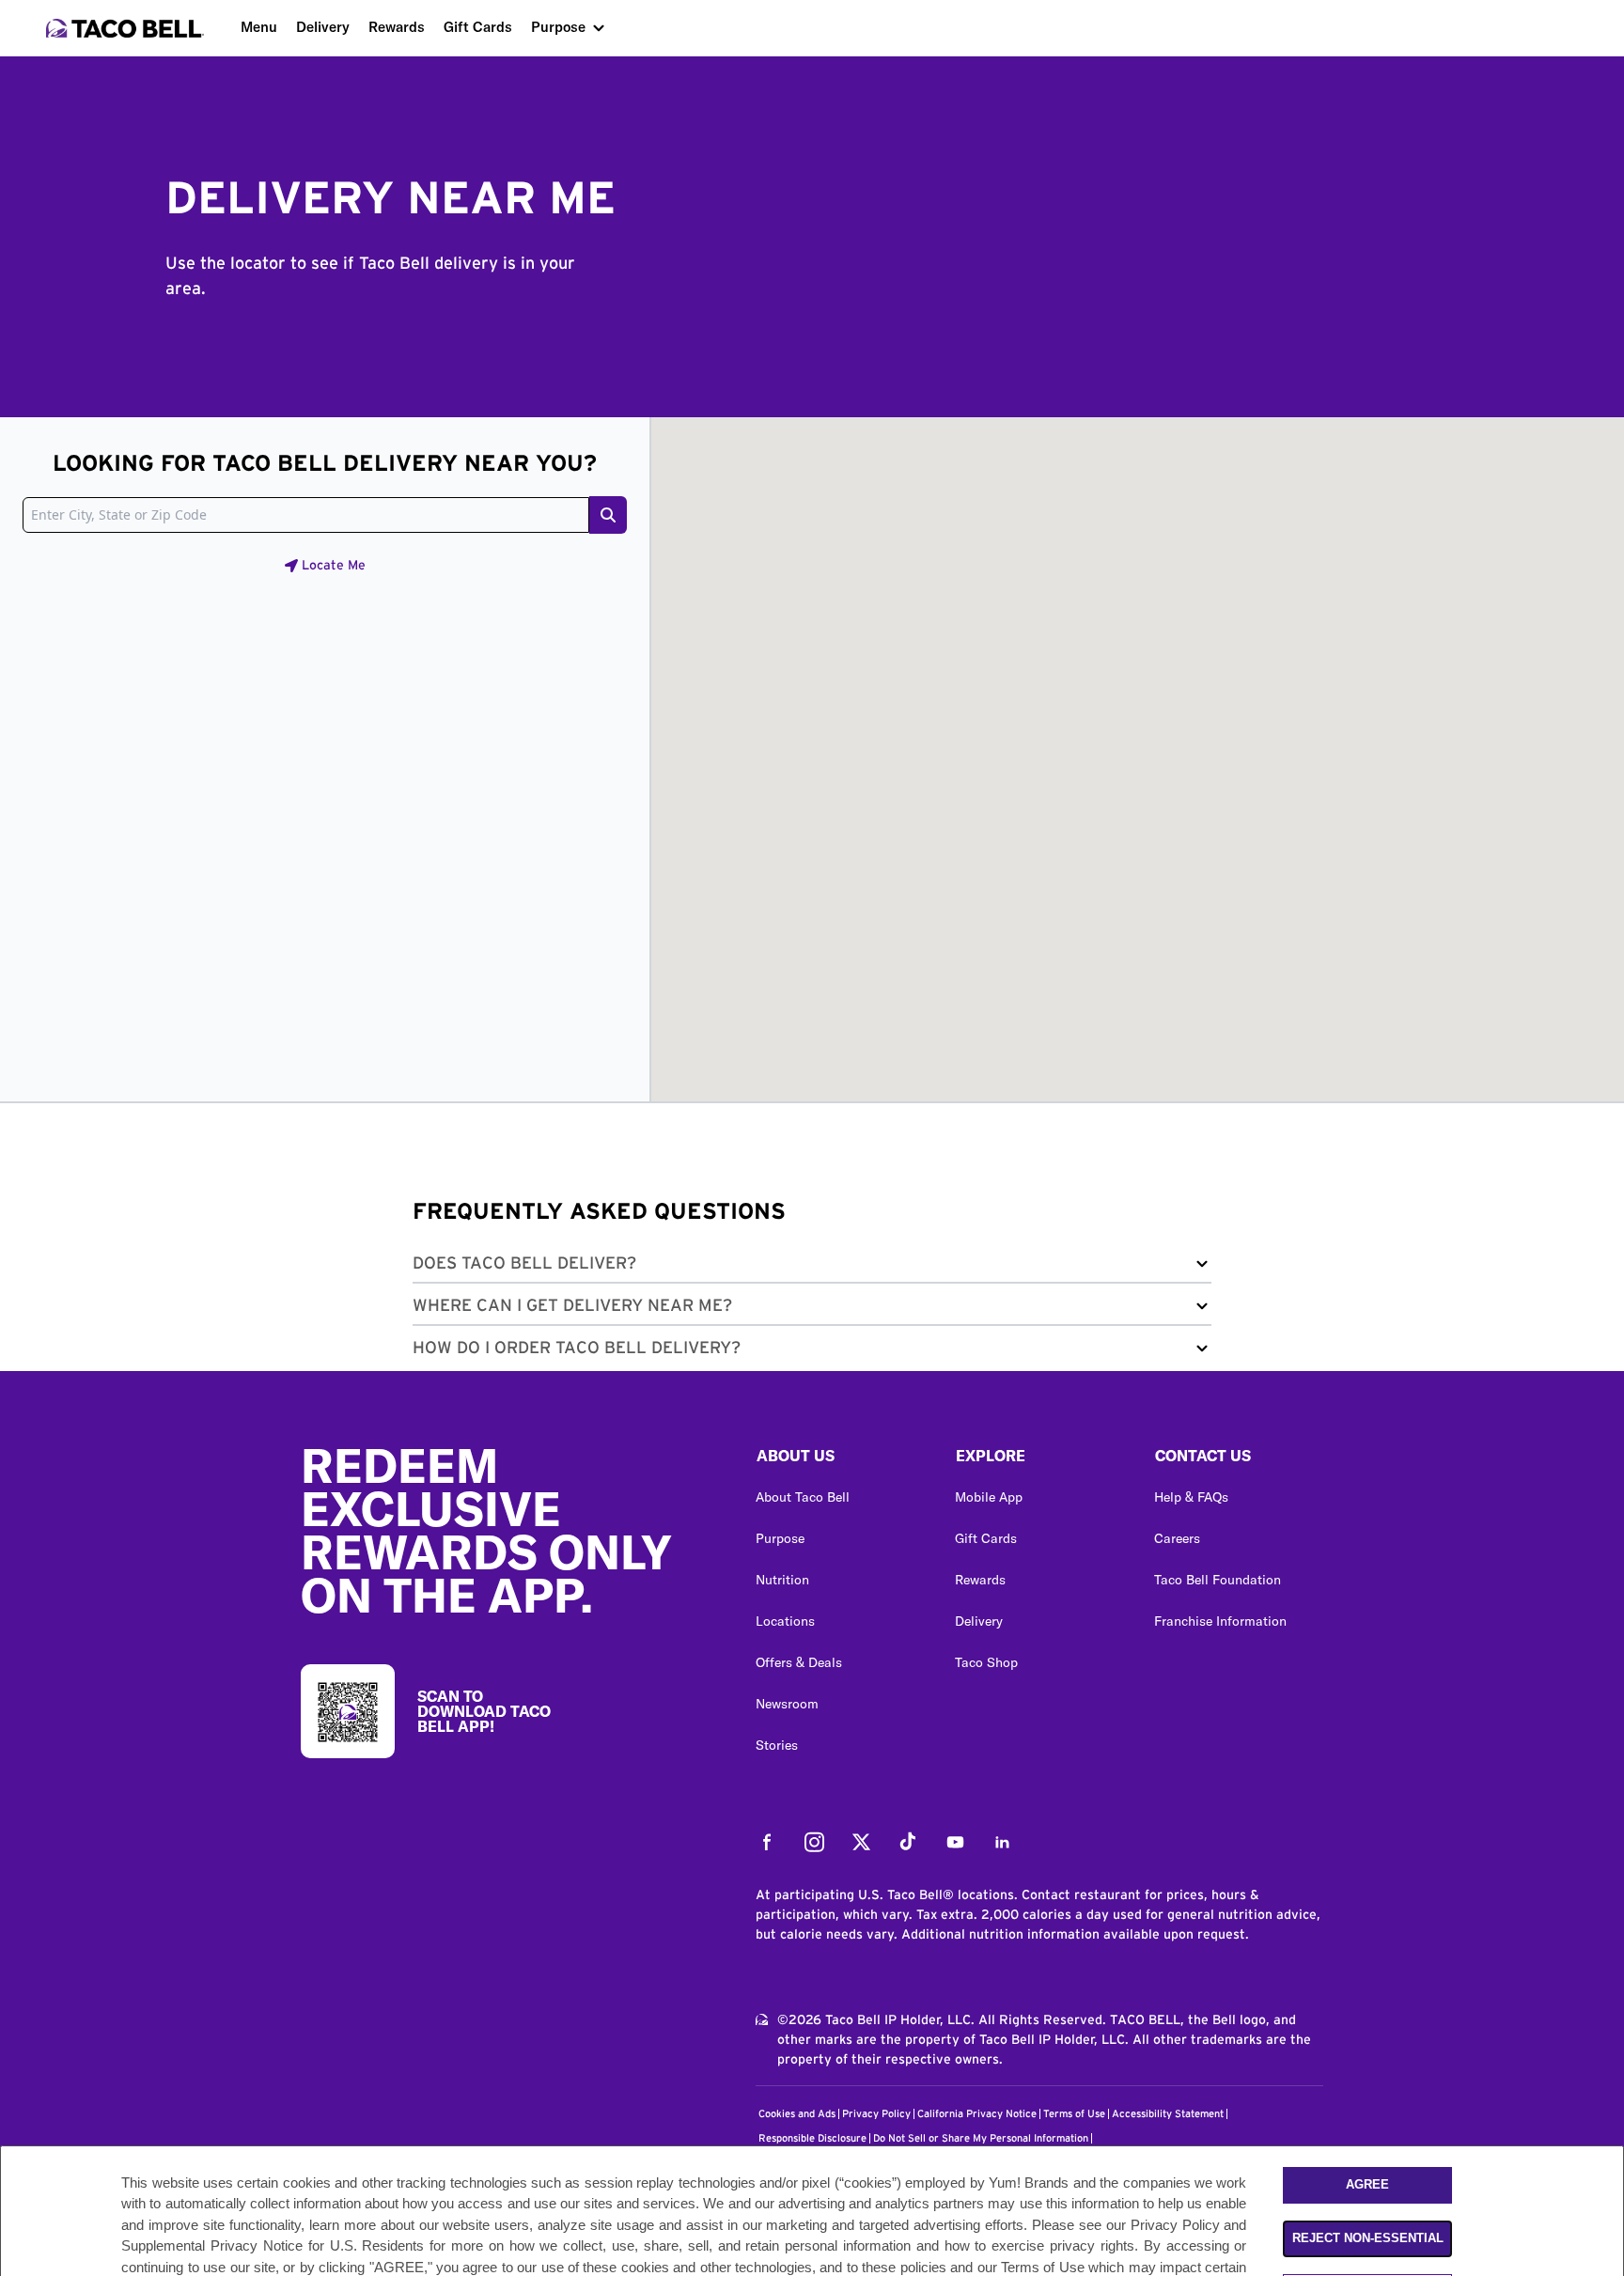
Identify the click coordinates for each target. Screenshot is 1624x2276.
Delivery (323, 27)
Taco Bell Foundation (1218, 1580)
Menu (259, 27)
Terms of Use (1074, 2114)
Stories (777, 1745)
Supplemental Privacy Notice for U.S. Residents (273, 2246)
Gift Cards (478, 27)
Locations (785, 1621)
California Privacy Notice (977, 2114)
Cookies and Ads (797, 2114)
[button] (812, 1267)
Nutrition (782, 1580)
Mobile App (989, 1497)
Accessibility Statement (1168, 2114)
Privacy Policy (876, 2114)
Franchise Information (1220, 1621)
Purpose (558, 27)
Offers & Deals (799, 1662)
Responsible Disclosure (812, 2138)
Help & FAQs (1191, 1497)
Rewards (397, 27)
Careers (1177, 1538)
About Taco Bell (803, 1497)
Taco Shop (986, 1662)
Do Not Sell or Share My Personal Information (981, 2138)
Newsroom (787, 1704)
